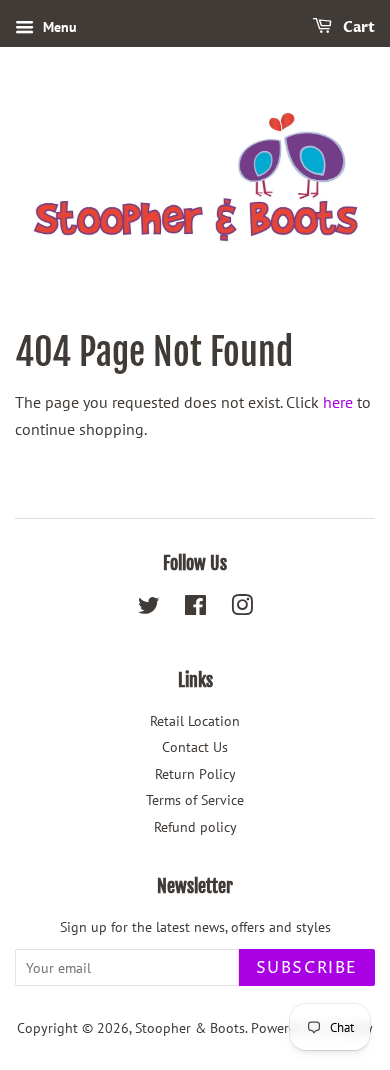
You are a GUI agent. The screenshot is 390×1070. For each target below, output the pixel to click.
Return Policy (195, 774)
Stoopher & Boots (190, 1028)
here (338, 402)
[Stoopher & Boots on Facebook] (195, 609)
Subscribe (307, 968)
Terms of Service (195, 800)
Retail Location (195, 721)
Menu (58, 27)
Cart (357, 27)
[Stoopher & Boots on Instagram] (242, 609)
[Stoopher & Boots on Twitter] (149, 609)
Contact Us (195, 747)
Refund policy (195, 827)
